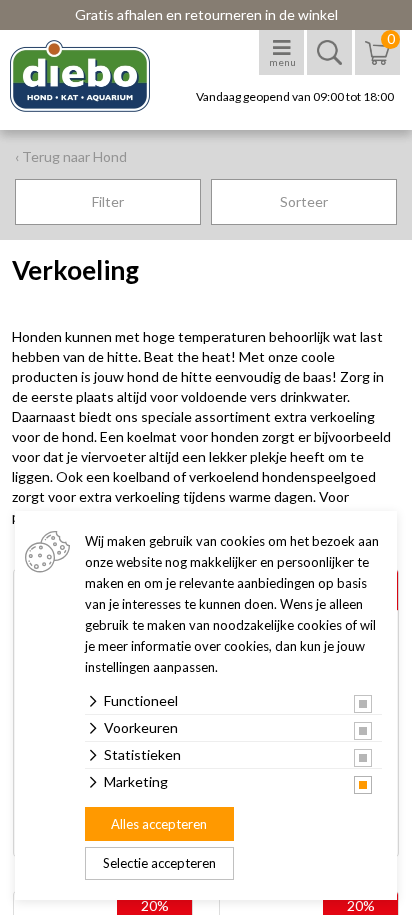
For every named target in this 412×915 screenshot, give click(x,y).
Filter (108, 201)
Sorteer (304, 201)
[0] (377, 62)
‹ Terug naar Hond (71, 156)
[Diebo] (97, 76)
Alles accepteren (159, 824)
